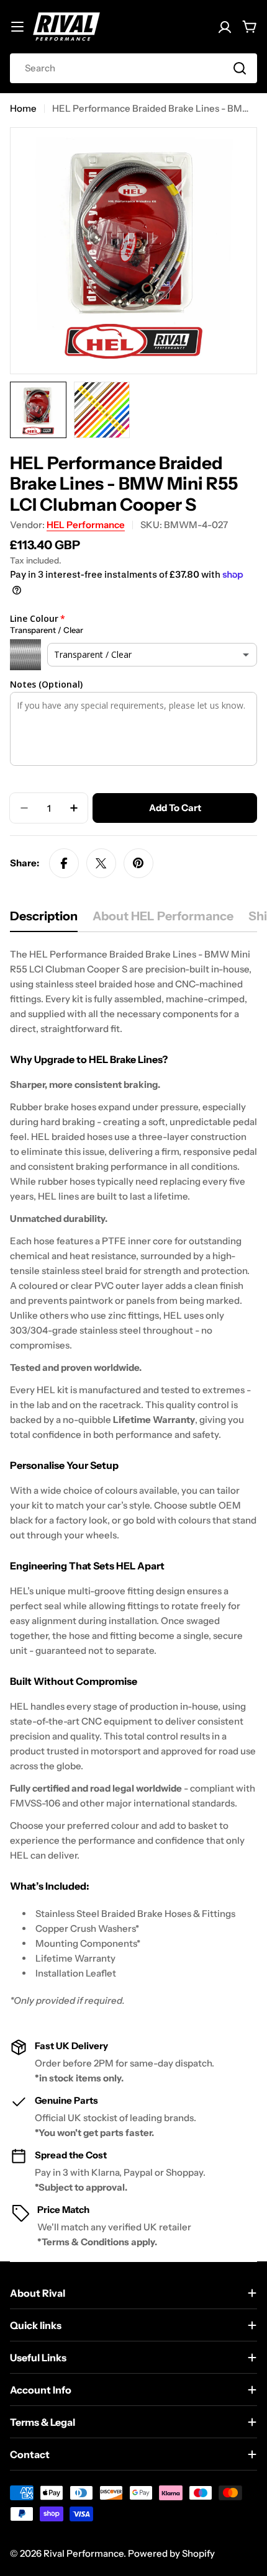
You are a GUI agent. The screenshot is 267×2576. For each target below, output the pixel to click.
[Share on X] (101, 863)
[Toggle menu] (17, 27)
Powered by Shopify (171, 2553)
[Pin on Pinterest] (138, 863)
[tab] (44, 920)
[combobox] (133, 68)
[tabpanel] (133, 1478)
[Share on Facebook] (64, 863)
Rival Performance (84, 2553)
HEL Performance (86, 525)
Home (23, 108)
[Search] (240, 68)
